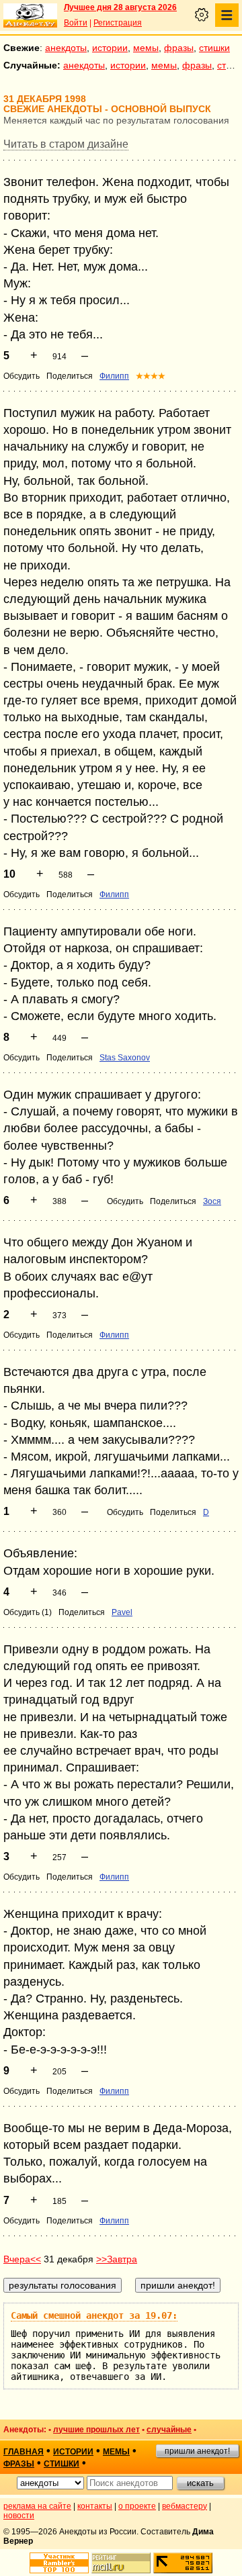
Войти (76, 23)
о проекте (137, 2506)
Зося (212, 1201)
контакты (95, 2506)
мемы (146, 48)
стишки (214, 48)
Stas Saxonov (125, 1058)
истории (110, 48)
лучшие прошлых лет (96, 2430)
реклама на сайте (37, 2506)
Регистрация (118, 23)
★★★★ (151, 376)
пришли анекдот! (197, 2451)
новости (19, 2516)
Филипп (114, 376)
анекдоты (66, 48)
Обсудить (22, 376)
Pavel (122, 1612)
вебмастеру (185, 2506)
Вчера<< (22, 2259)
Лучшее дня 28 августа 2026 (120, 7)
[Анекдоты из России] (30, 15)
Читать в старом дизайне (66, 144)
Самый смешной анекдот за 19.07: (94, 2315)
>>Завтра (117, 2259)
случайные (169, 2430)
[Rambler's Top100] (59, 2563)
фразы (179, 48)
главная (24, 2452)
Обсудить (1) (28, 1612)
